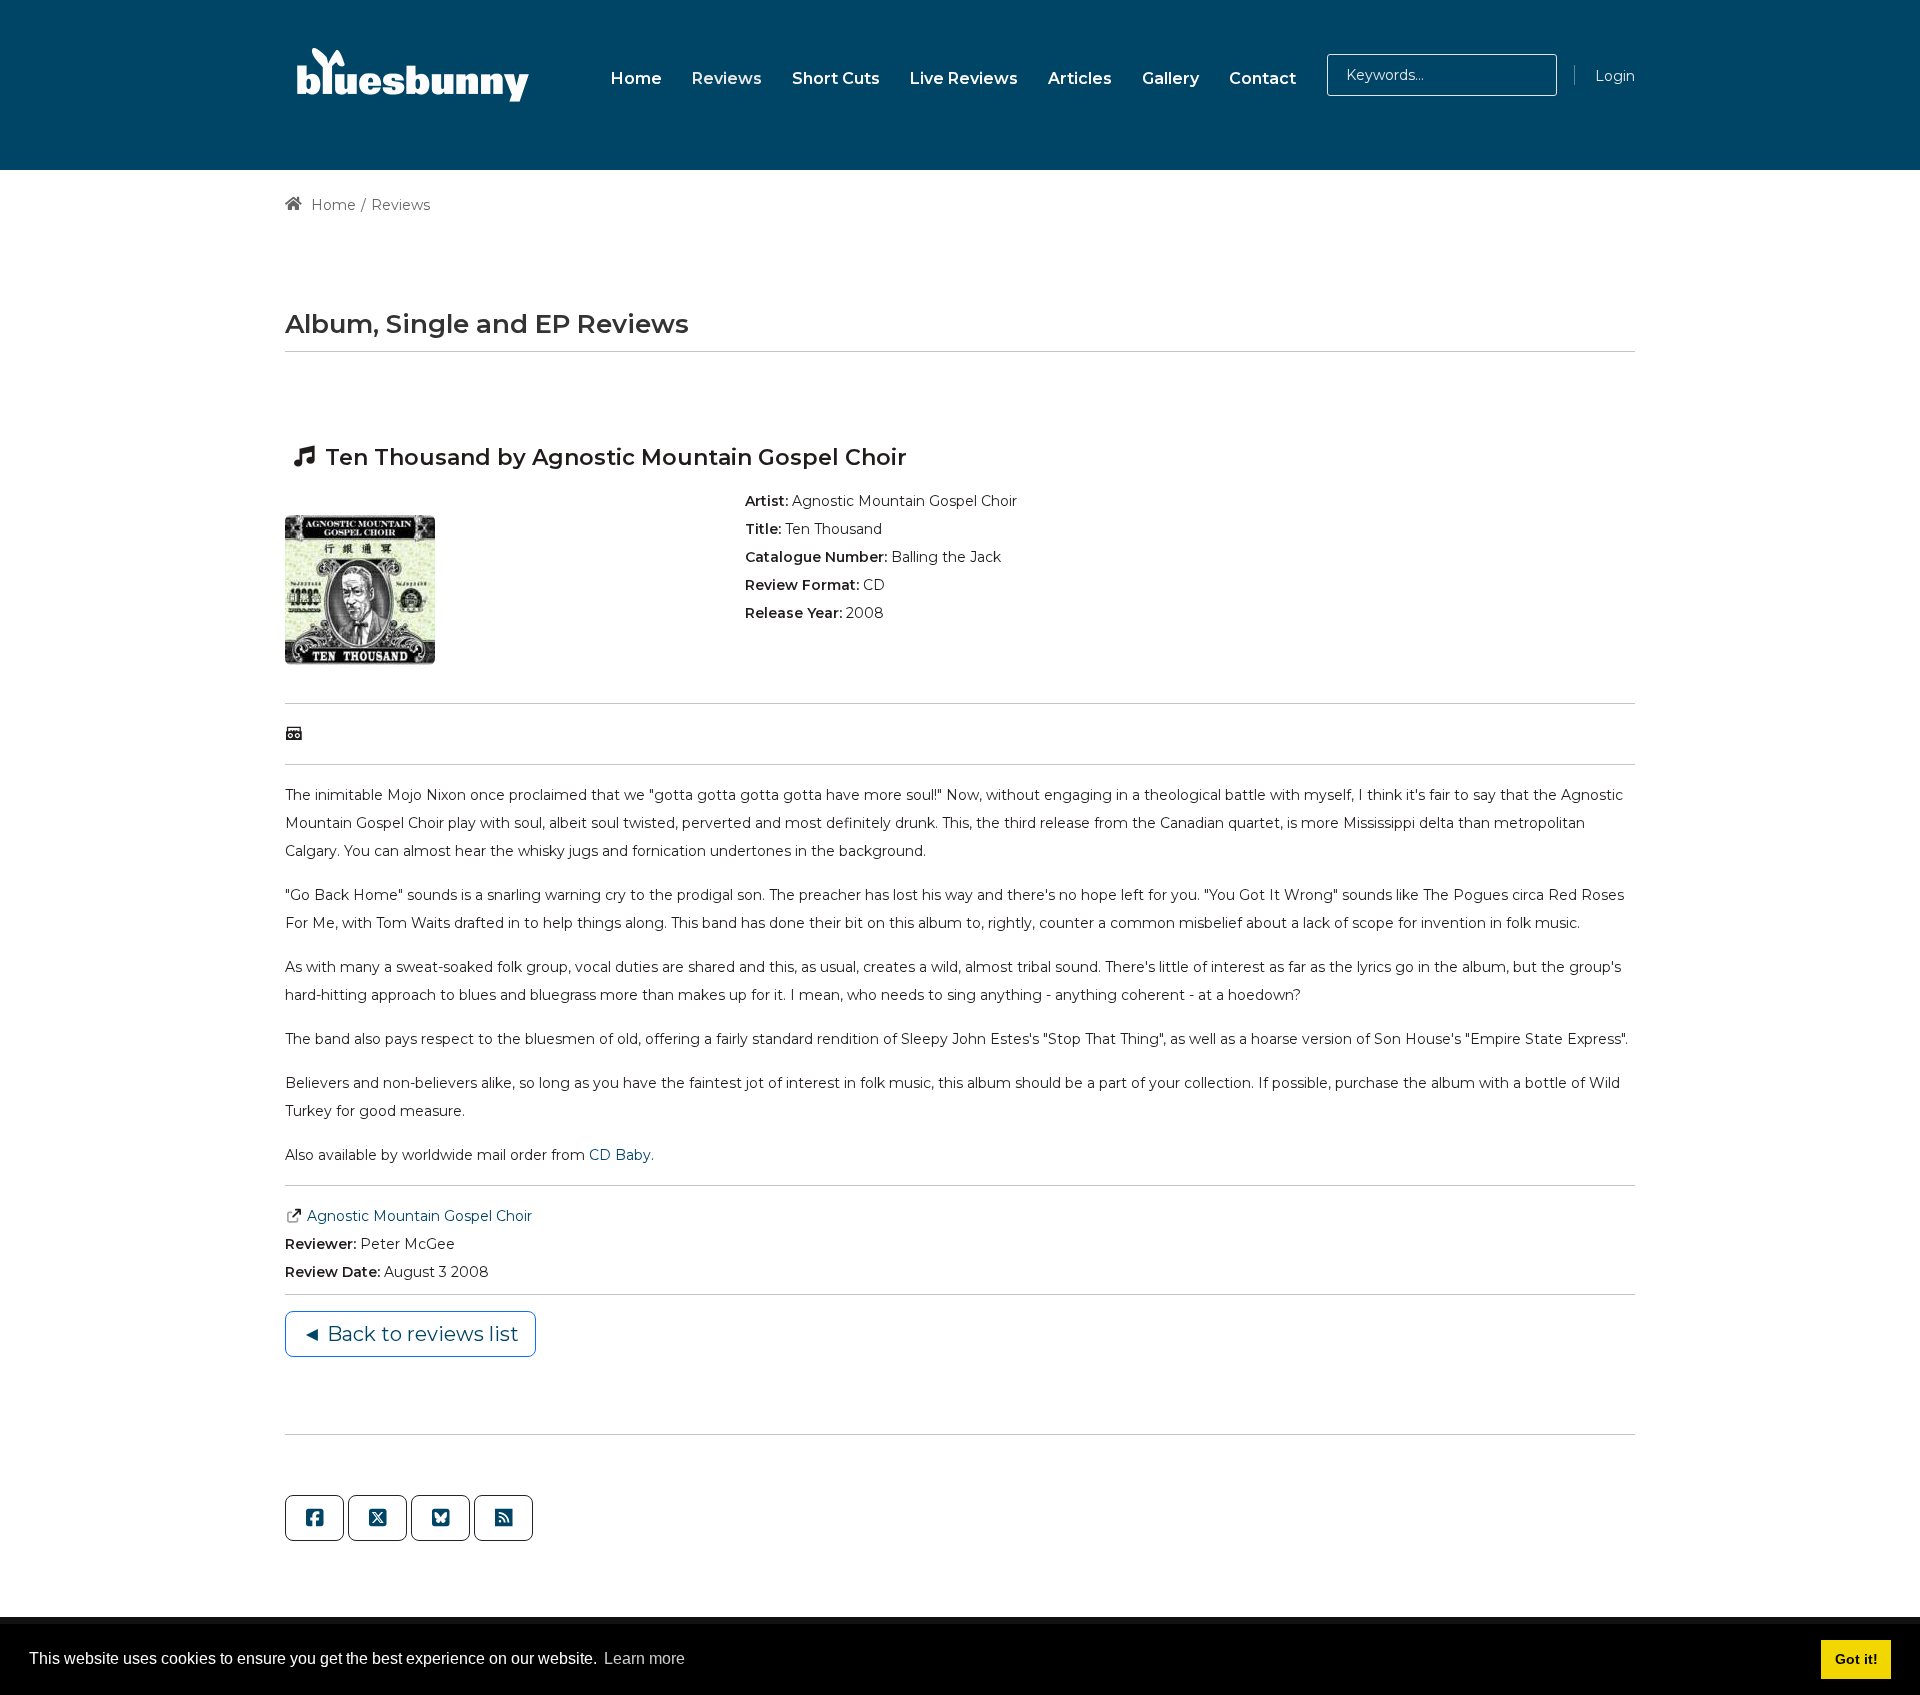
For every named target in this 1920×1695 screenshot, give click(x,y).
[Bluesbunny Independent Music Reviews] (410, 75)
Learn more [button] (644, 1658)
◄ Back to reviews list (410, 1334)
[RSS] (503, 1518)
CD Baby (620, 1155)
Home (331, 205)
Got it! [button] (1856, 1659)
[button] (1513, 75)
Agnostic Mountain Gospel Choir (419, 1216)
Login (1615, 76)
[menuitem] (636, 75)
